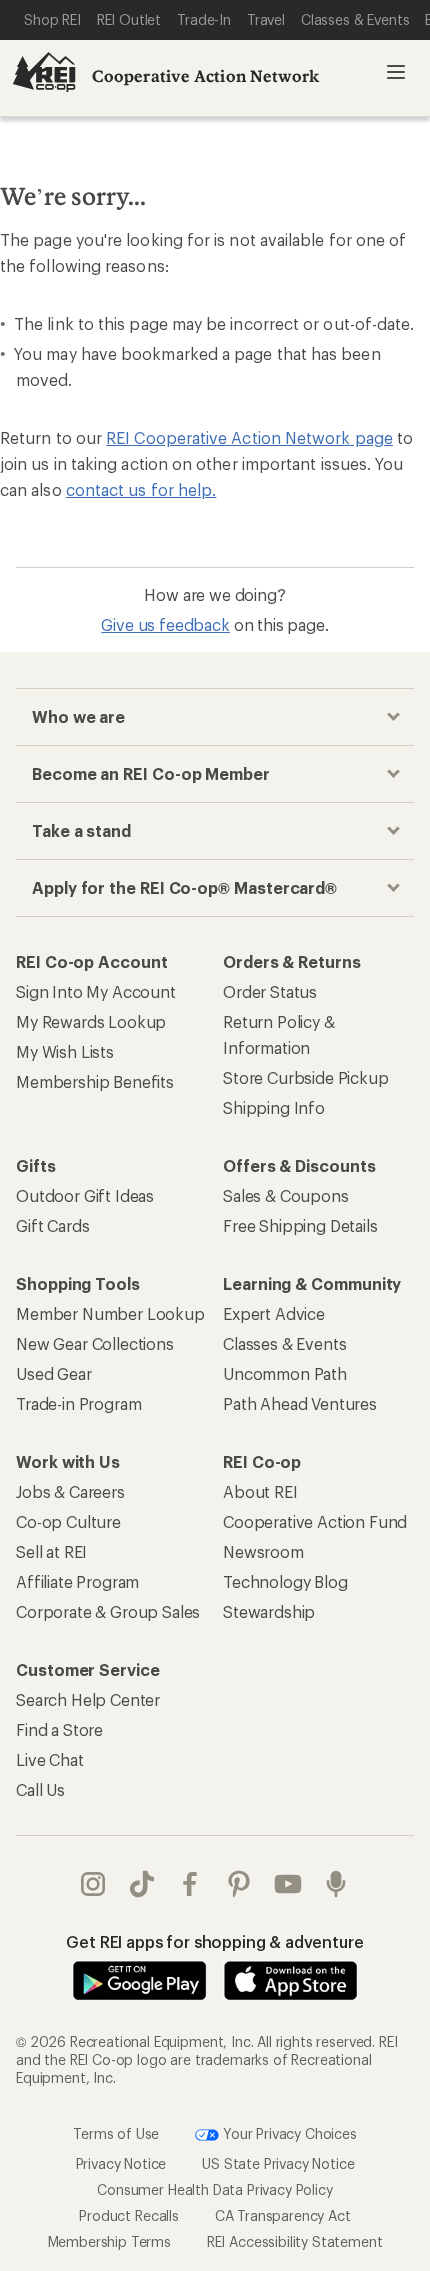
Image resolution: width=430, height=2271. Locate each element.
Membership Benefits (95, 1081)
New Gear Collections (95, 1343)
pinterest (239, 1884)
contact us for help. (141, 489)
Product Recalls (129, 2215)
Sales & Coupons (286, 1195)
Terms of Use (116, 2133)
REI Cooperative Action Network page (249, 437)
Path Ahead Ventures (300, 1403)
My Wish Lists (65, 1051)
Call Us (40, 1789)
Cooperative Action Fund (315, 1521)
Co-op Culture (68, 1521)
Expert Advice (274, 1313)
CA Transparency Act (283, 2215)
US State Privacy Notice (278, 2163)
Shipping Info (274, 1107)
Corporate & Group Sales (108, 1611)
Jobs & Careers (70, 1491)
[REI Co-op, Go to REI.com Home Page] (44, 72)
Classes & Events (284, 1343)
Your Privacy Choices (288, 2133)
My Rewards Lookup (91, 1021)
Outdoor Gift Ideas (85, 1195)
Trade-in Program (78, 1403)
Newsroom (263, 1551)
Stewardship (269, 1611)
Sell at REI (51, 1551)
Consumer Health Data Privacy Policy (214, 2189)
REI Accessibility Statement (295, 2241)
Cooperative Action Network (206, 75)
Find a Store (59, 1729)
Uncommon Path (285, 1373)
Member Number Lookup (110, 1313)
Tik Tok (142, 1884)
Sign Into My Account (96, 991)
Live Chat (50, 1759)
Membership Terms (109, 2241)
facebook (190, 1884)
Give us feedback (165, 624)
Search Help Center (88, 1699)
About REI (260, 1491)
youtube (288, 1884)
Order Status (270, 991)
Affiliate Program (77, 1581)
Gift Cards (52, 1225)
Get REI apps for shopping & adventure (214, 1941)
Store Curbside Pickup (306, 1077)
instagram (93, 1884)
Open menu (396, 72)
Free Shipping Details (300, 1225)
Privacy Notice (121, 2163)
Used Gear (54, 1373)
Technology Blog (285, 1581)
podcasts (336, 1884)
